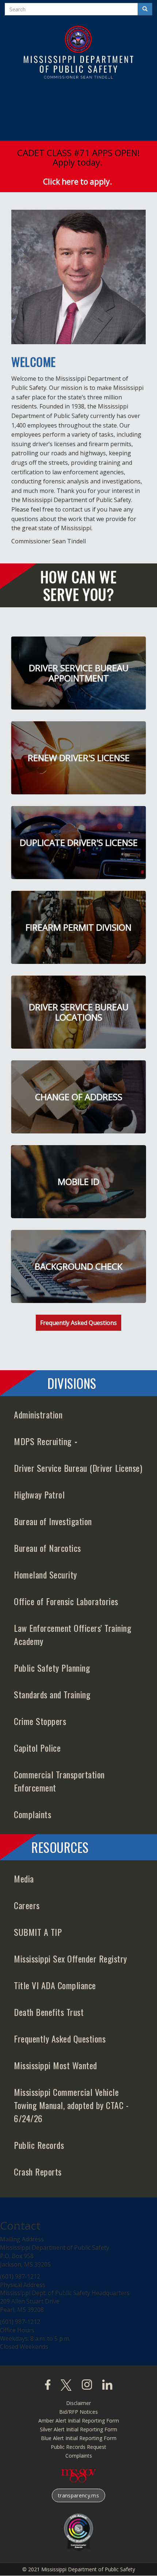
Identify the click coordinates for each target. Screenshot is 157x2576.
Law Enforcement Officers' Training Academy (72, 1634)
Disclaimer (78, 2403)
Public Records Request (78, 2447)
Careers (27, 1905)
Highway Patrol (39, 1494)
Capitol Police (37, 1748)
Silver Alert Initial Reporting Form (78, 2429)
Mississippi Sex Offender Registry (70, 1958)
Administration (38, 1414)
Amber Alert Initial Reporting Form (79, 2421)
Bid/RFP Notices (78, 2412)
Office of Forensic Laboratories (66, 1601)
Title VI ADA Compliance (55, 1985)
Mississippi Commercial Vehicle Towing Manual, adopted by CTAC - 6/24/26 (71, 2105)
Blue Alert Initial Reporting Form (79, 2438)
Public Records (39, 2145)
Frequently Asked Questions (78, 1323)
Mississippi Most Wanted (55, 2065)
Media (24, 1878)
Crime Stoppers (40, 1721)
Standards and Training (52, 1694)
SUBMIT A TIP (38, 1932)
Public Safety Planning (52, 1668)
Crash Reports (38, 2172)
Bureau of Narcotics (47, 1548)
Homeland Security (45, 1574)
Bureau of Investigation (53, 1521)
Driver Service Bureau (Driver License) (78, 1468)
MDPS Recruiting (44, 1441)
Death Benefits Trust (49, 2012)
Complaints (32, 1814)
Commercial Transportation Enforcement (59, 1781)
